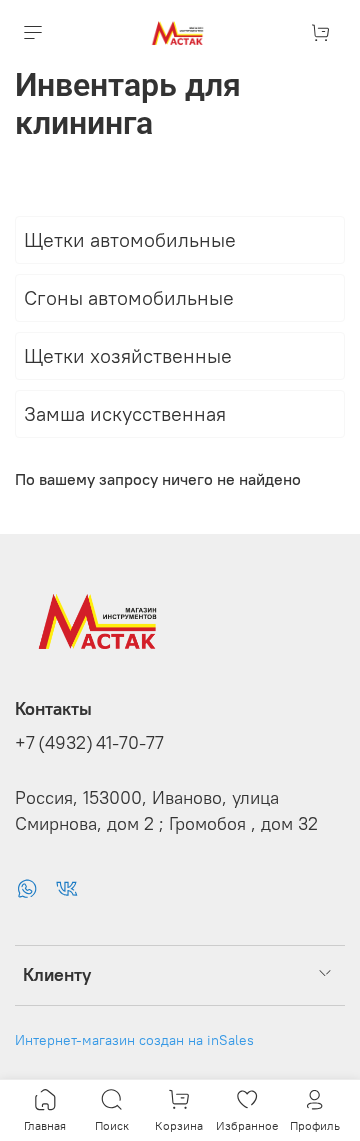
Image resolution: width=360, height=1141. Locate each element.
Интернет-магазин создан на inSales (134, 1040)
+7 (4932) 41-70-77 (89, 743)
